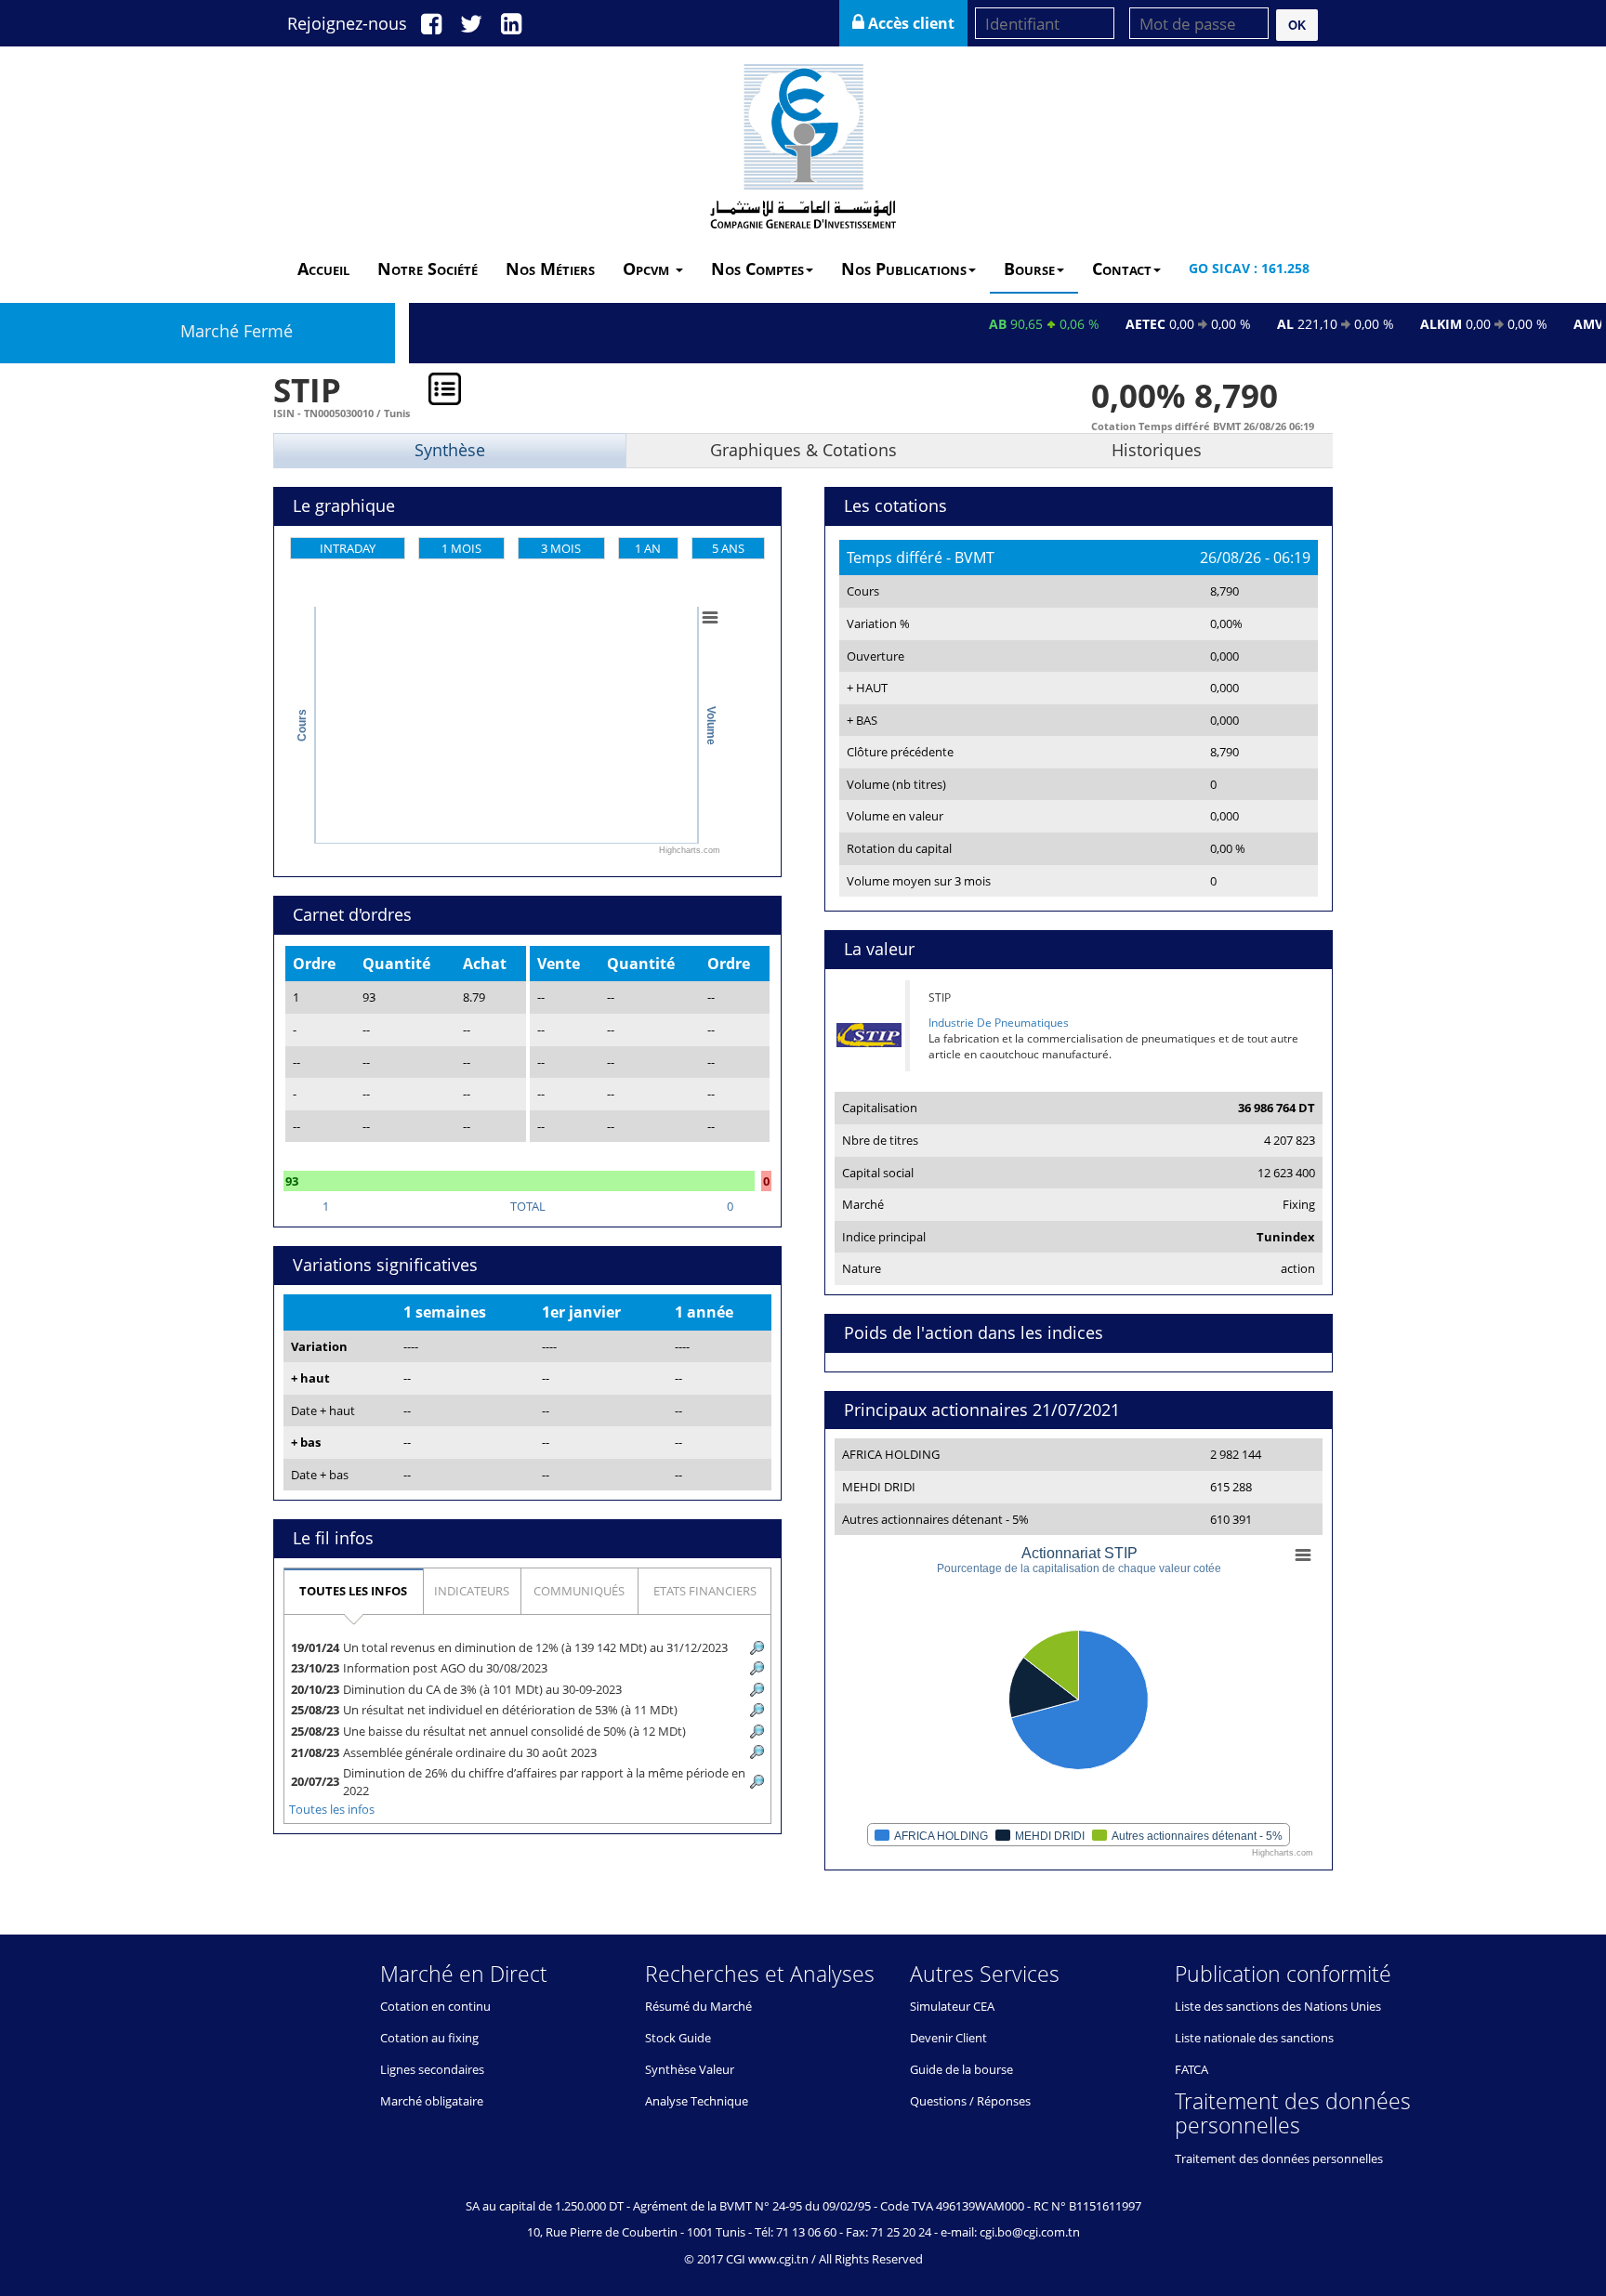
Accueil (323, 269)
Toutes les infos (353, 1591)
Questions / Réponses (970, 2101)
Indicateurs (472, 1591)
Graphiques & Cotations (803, 450)
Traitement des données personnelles (1279, 2158)
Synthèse (450, 450)
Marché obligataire (432, 2101)
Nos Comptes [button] (757, 269)
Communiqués (579, 1591)
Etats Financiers (705, 1591)
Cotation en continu (435, 2006)
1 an (648, 548)
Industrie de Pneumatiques (999, 1023)
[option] (803, 1139)
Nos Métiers (550, 269)
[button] (1297, 25)
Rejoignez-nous (347, 23)
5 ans (728, 548)
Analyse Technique (697, 2101)
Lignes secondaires (432, 2069)
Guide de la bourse (961, 2069)
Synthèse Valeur (690, 2069)
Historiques (1157, 450)
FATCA (1191, 2069)
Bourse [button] (1029, 269)
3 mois (561, 548)
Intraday (348, 548)
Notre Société (428, 269)
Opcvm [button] (648, 269)
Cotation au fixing (429, 2038)
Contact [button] (1122, 269)
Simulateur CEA (952, 2006)
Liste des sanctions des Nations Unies (1278, 2006)
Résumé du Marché (698, 2006)
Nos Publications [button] (904, 269)
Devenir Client (948, 2038)
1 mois (461, 548)
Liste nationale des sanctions (1254, 2038)
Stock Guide (678, 2038)
